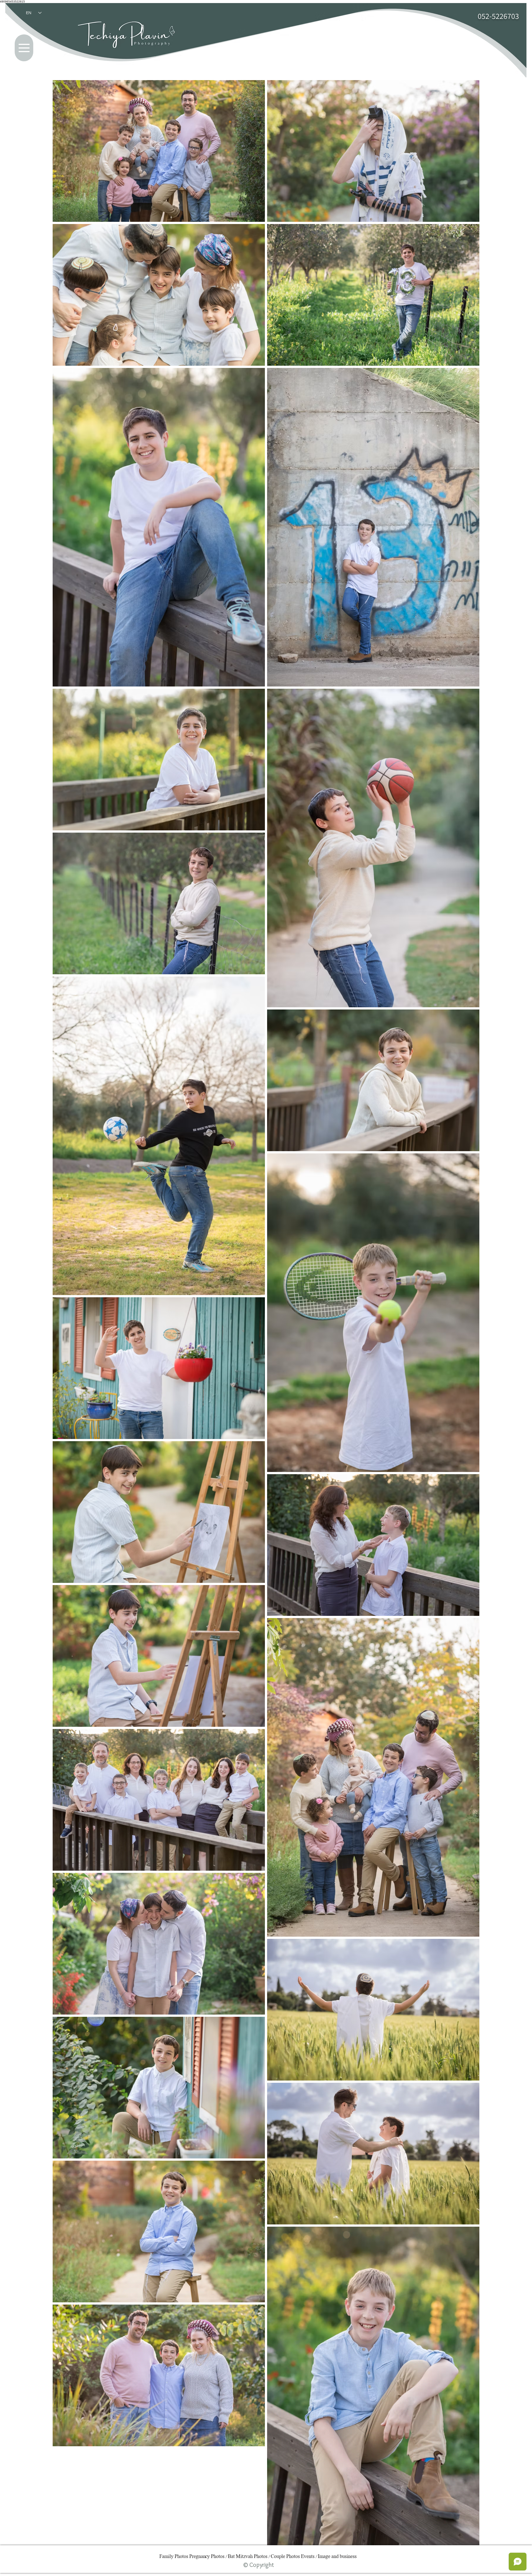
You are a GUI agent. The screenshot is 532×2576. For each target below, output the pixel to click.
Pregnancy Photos (207, 2557)
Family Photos (174, 2557)
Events (308, 2557)
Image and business (337, 2557)
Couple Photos (285, 2557)
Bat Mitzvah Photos (248, 2557)
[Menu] (24, 48)
